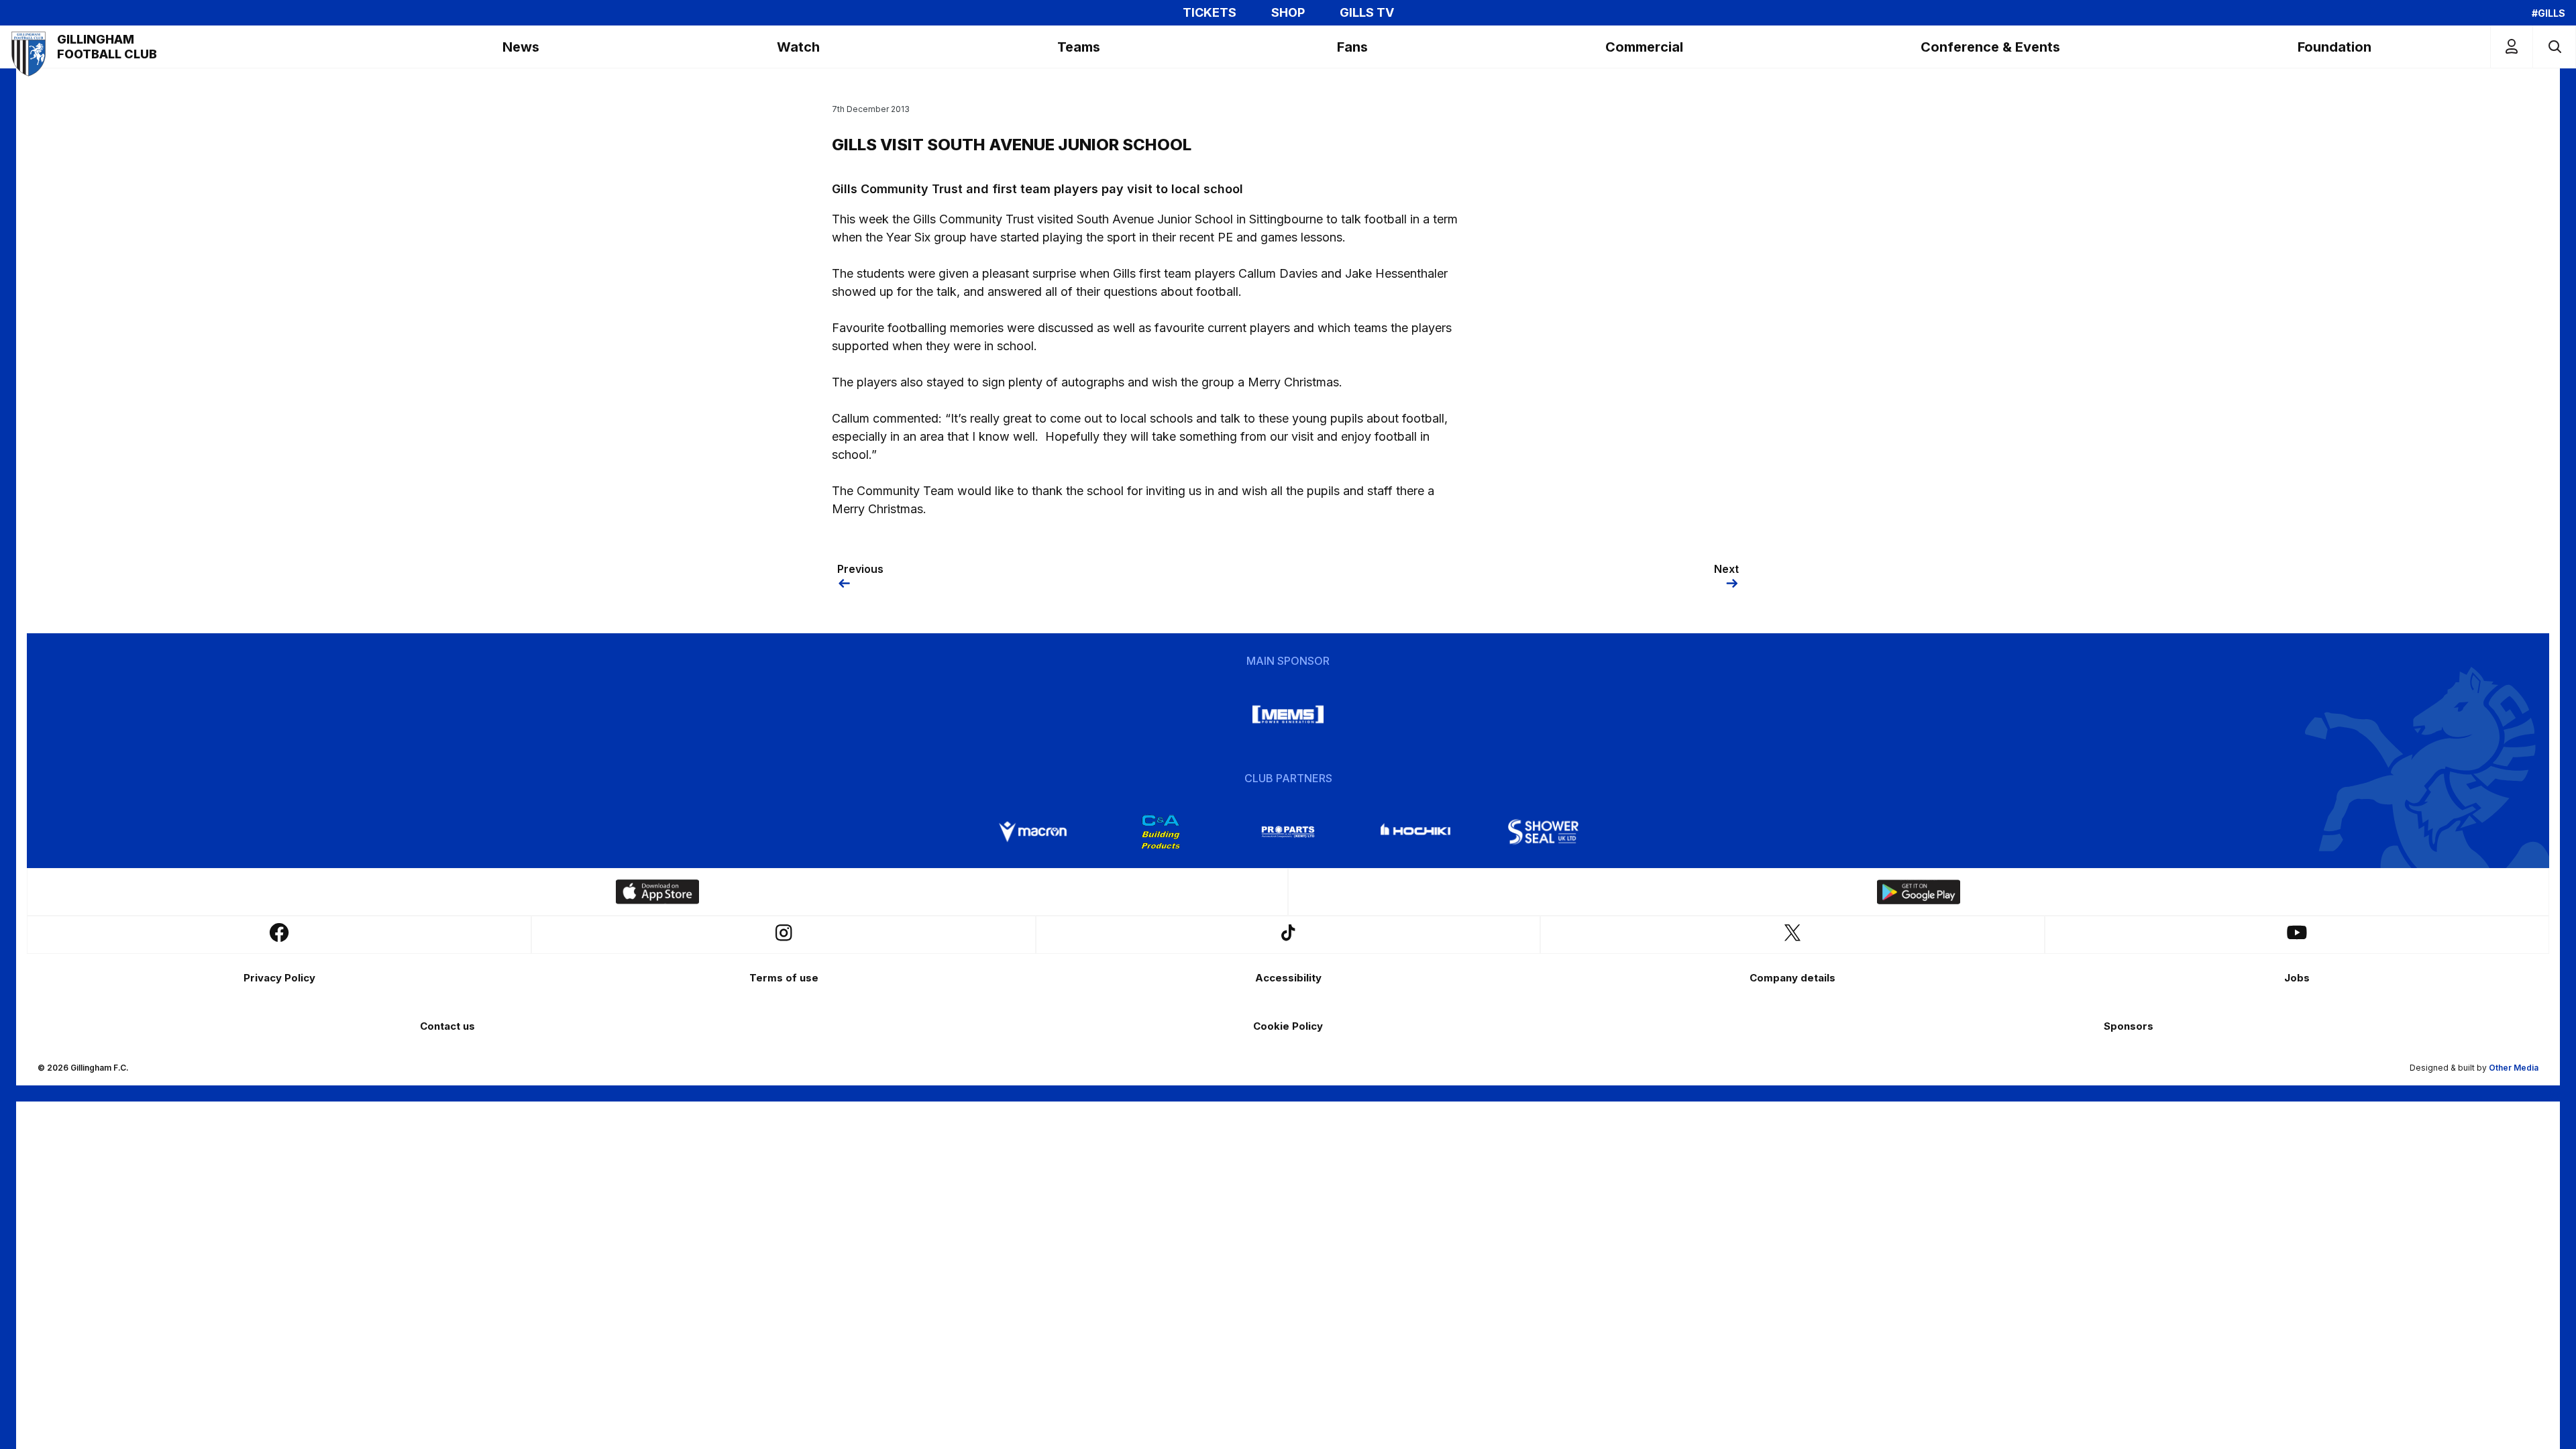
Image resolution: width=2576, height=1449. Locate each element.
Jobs (2297, 978)
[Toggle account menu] (2512, 47)
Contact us (447, 1026)
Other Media (2514, 1068)
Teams (1079, 47)
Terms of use (784, 978)
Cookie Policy (1288, 1026)
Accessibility (1288, 978)
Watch (798, 47)
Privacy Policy (279, 978)
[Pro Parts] (1288, 832)
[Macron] (1033, 832)
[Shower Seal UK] (1543, 832)
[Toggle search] (2554, 47)
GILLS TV (1367, 13)
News (521, 47)
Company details (1792, 978)
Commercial (1644, 47)
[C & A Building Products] (1161, 832)
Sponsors (2129, 1026)
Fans (1352, 47)
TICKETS (1210, 13)
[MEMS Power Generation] (1288, 714)
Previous (860, 569)
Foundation (2334, 47)
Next (1726, 569)
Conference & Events (1990, 47)
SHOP (1288, 13)
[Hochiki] (1415, 832)
